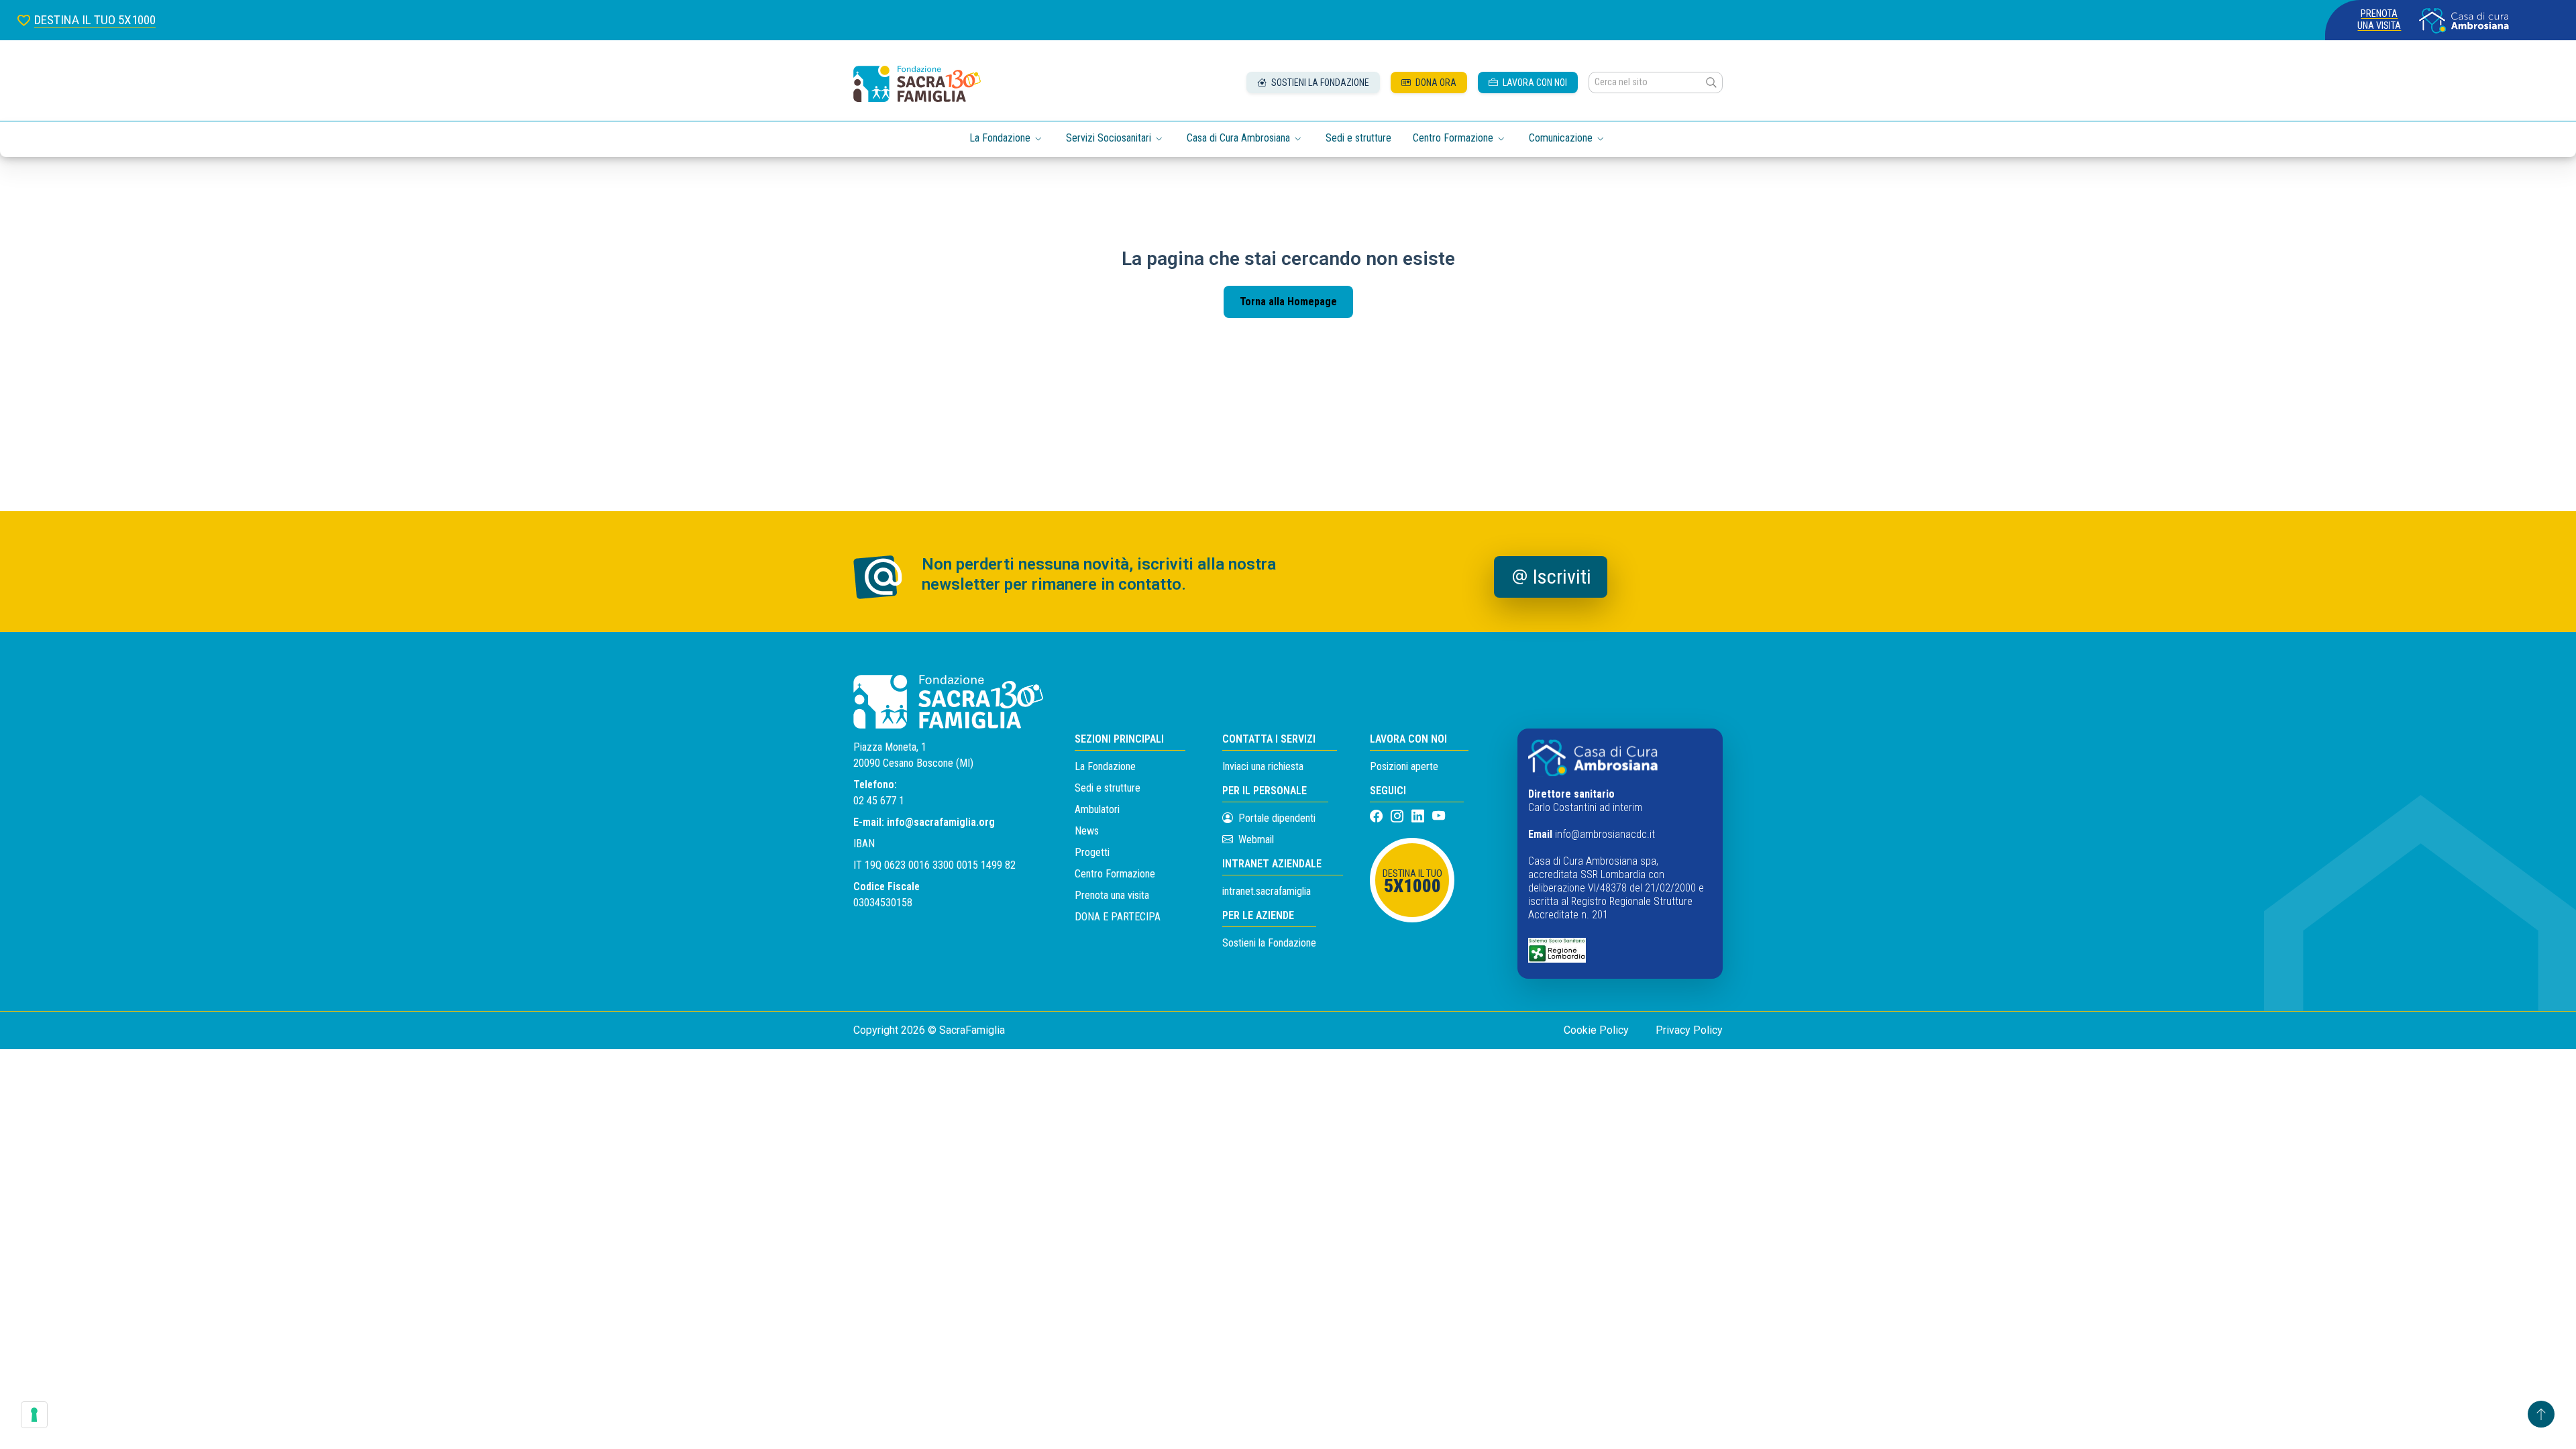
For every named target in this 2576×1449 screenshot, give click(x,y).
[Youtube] (1439, 817)
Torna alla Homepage (1288, 302)
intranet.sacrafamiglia (1267, 891)
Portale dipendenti (1277, 818)
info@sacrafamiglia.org (941, 822)
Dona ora (1435, 83)
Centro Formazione (1115, 874)
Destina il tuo (1412, 882)
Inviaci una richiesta (1263, 766)
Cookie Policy (1596, 1030)
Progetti (1092, 852)
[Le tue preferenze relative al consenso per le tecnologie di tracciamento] (34, 1415)
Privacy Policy (1689, 1030)
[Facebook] (1378, 817)
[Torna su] (2541, 1414)
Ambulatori (1097, 809)
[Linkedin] (1419, 817)
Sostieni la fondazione (1319, 83)
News (1087, 831)
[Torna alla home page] (917, 84)
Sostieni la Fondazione (1269, 943)
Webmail (1255, 840)
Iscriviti (1562, 577)
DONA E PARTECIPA (1118, 917)
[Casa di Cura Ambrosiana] (2464, 20)
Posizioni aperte (1404, 766)
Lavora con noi (1534, 83)
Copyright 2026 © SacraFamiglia (929, 1030)
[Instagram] (1398, 817)
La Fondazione (1105, 766)
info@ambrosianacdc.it (1605, 834)
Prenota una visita (2379, 20)
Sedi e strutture (1358, 138)
